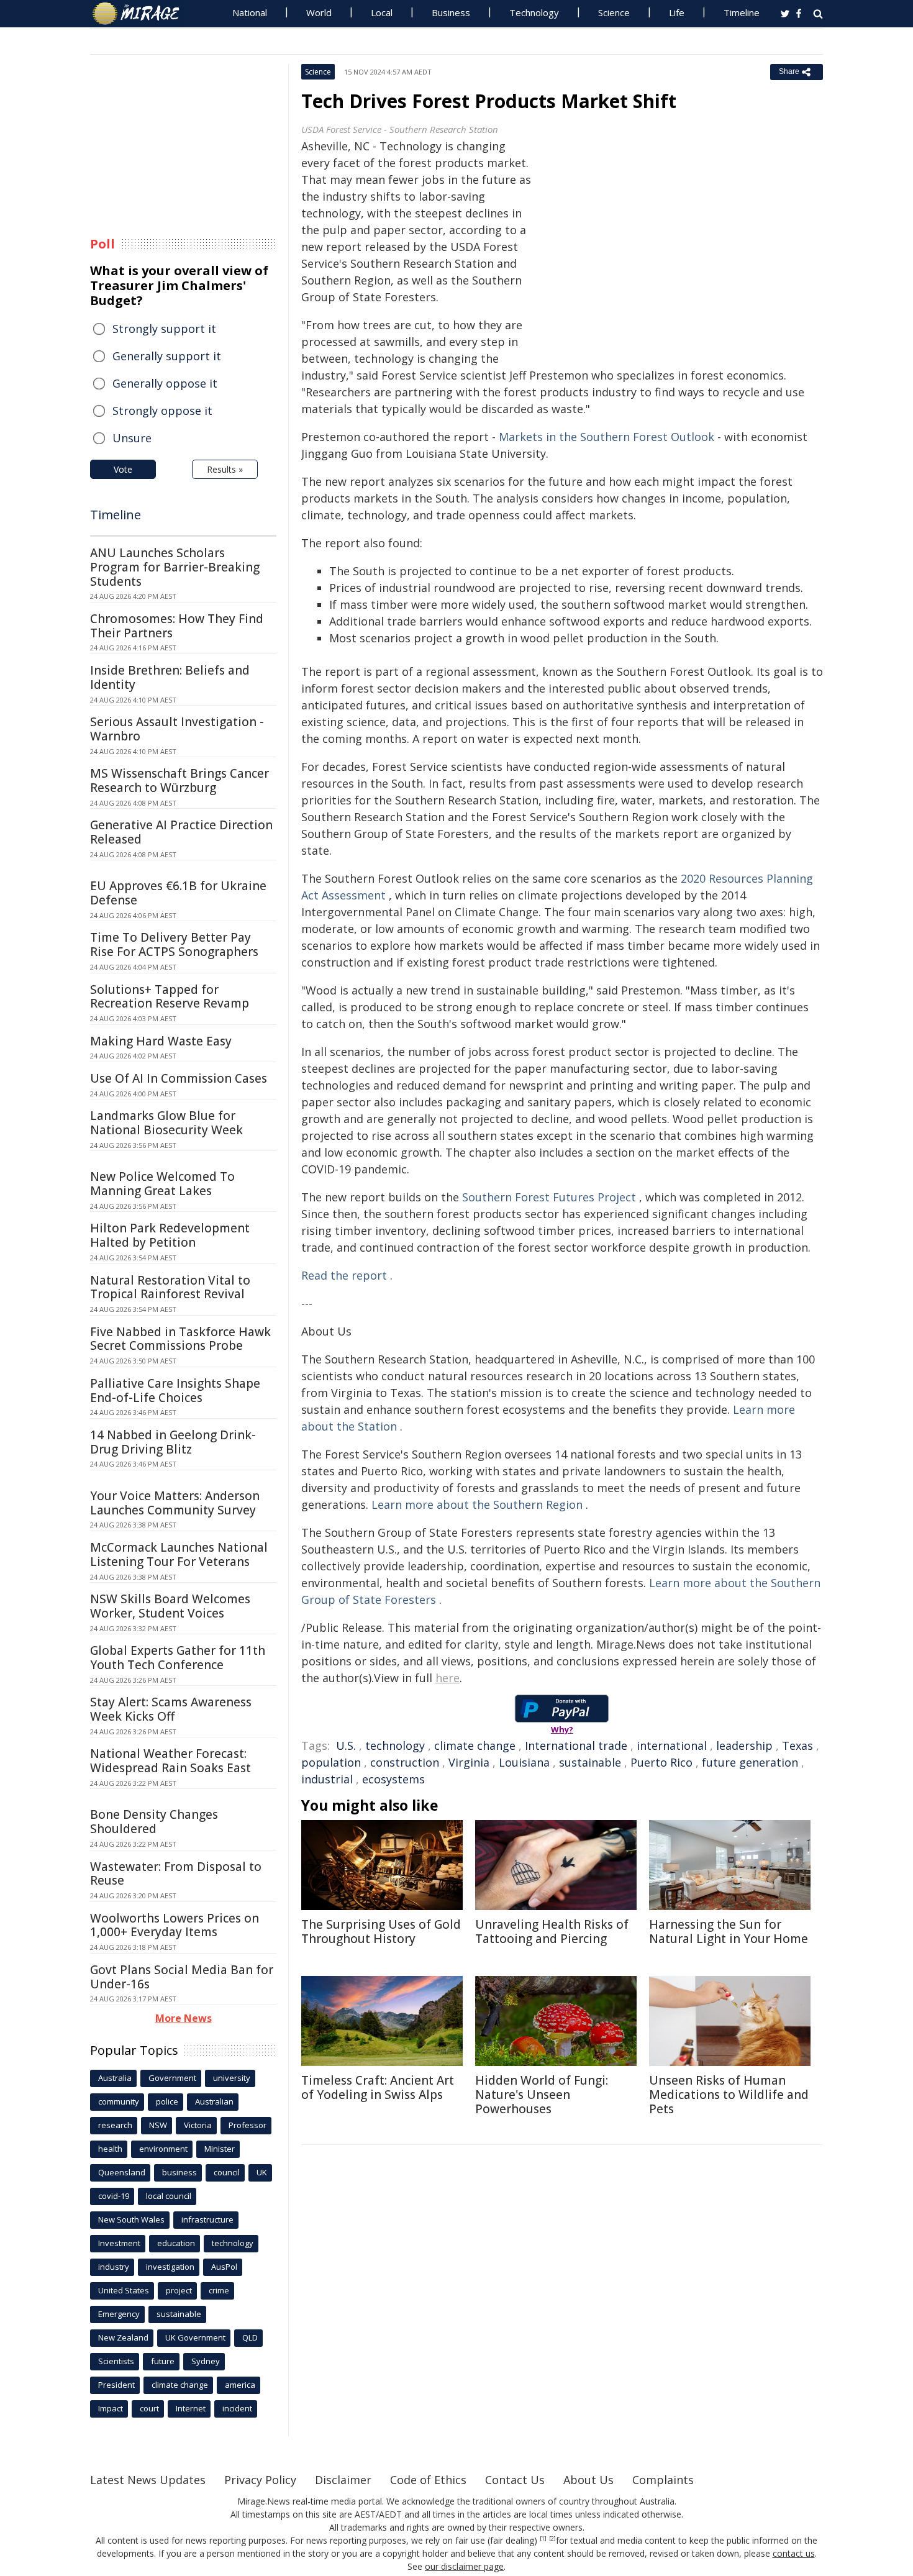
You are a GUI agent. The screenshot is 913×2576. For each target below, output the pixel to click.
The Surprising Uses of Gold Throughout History (381, 1932)
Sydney (206, 2361)
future (163, 2361)
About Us (588, 2480)
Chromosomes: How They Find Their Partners (177, 626)
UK (262, 2172)
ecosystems (393, 1779)
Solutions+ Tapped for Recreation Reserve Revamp (170, 997)
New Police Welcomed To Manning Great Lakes (162, 1184)
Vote (123, 469)
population (331, 1762)
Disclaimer (343, 2480)
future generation (750, 1762)
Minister (220, 2149)
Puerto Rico (661, 1762)
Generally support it (167, 356)
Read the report (344, 1275)
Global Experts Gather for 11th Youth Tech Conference (178, 1658)
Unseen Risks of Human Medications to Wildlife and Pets (729, 2095)
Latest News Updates (148, 2480)
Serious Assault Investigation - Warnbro (177, 729)
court (149, 2408)
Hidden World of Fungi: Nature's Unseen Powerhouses (542, 2095)
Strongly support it (164, 329)
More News (184, 2018)
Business (451, 12)
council (227, 2172)
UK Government (195, 2337)
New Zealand (123, 2337)
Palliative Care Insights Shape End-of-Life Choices (175, 1390)
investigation (170, 2267)
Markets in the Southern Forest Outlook (606, 437)
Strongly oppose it (162, 411)
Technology (534, 12)
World (319, 12)
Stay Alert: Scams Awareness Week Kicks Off (171, 1709)
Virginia (469, 1762)
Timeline (742, 12)
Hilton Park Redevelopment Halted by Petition (170, 1235)
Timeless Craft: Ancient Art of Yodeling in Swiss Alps (378, 2087)
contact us (794, 2553)
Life (677, 12)
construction (405, 1762)
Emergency (119, 2314)
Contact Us (515, 2480)
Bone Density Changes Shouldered (154, 1822)
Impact (111, 2408)
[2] (552, 2539)
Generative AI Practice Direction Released (181, 832)
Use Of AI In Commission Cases (179, 1078)
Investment (119, 2243)
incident (237, 2408)
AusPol (224, 2267)
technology (395, 1745)
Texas (797, 1745)
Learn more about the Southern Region (477, 1504)
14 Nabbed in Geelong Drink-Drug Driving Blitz (173, 1442)
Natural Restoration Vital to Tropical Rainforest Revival (170, 1287)
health (110, 2149)
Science (614, 12)
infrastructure (207, 2219)
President (116, 2385)
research (115, 2125)
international (672, 1745)
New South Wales (131, 2219)
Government (172, 2078)
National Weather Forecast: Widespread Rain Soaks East (170, 1761)
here (447, 1678)
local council (169, 2196)
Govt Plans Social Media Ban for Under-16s (182, 1977)
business (179, 2172)
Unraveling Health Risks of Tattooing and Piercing (552, 1932)
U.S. (346, 1745)
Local (382, 12)
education (176, 2243)
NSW (158, 2125)
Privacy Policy (260, 2480)
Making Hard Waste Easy (161, 1041)
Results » (225, 469)
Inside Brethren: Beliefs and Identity (170, 677)
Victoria (198, 2125)
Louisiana (524, 1762)
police (167, 2101)
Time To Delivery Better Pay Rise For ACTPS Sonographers (174, 944)
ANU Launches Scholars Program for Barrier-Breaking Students (175, 567)
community (119, 2101)
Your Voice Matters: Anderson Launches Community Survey (175, 1503)
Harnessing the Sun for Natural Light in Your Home (729, 1932)
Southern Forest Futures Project (549, 1197)
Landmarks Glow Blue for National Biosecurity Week (166, 1123)
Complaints (663, 2480)
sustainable (590, 1762)
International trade (576, 1745)
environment (163, 2149)
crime (219, 2290)
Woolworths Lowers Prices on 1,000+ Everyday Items (175, 1925)
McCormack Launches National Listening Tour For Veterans (179, 1554)
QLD (250, 2337)
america (240, 2385)
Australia (115, 2078)
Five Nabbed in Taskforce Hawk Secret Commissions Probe (180, 1339)
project (179, 2290)
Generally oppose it (165, 383)
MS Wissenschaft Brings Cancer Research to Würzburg (179, 781)
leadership (744, 1745)
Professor (248, 2125)
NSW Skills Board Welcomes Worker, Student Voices (170, 1606)
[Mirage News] (142, 14)
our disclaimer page (464, 2566)
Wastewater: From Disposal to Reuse (176, 1874)
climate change (475, 1745)
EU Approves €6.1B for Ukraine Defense (178, 893)
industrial (327, 1779)
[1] (543, 2539)
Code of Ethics (428, 2480)
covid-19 (114, 2196)
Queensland (122, 2172)
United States (124, 2290)
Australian (214, 2101)
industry (114, 2267)
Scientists (116, 2361)
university (232, 2078)
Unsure (132, 438)
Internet (191, 2408)
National (250, 12)
